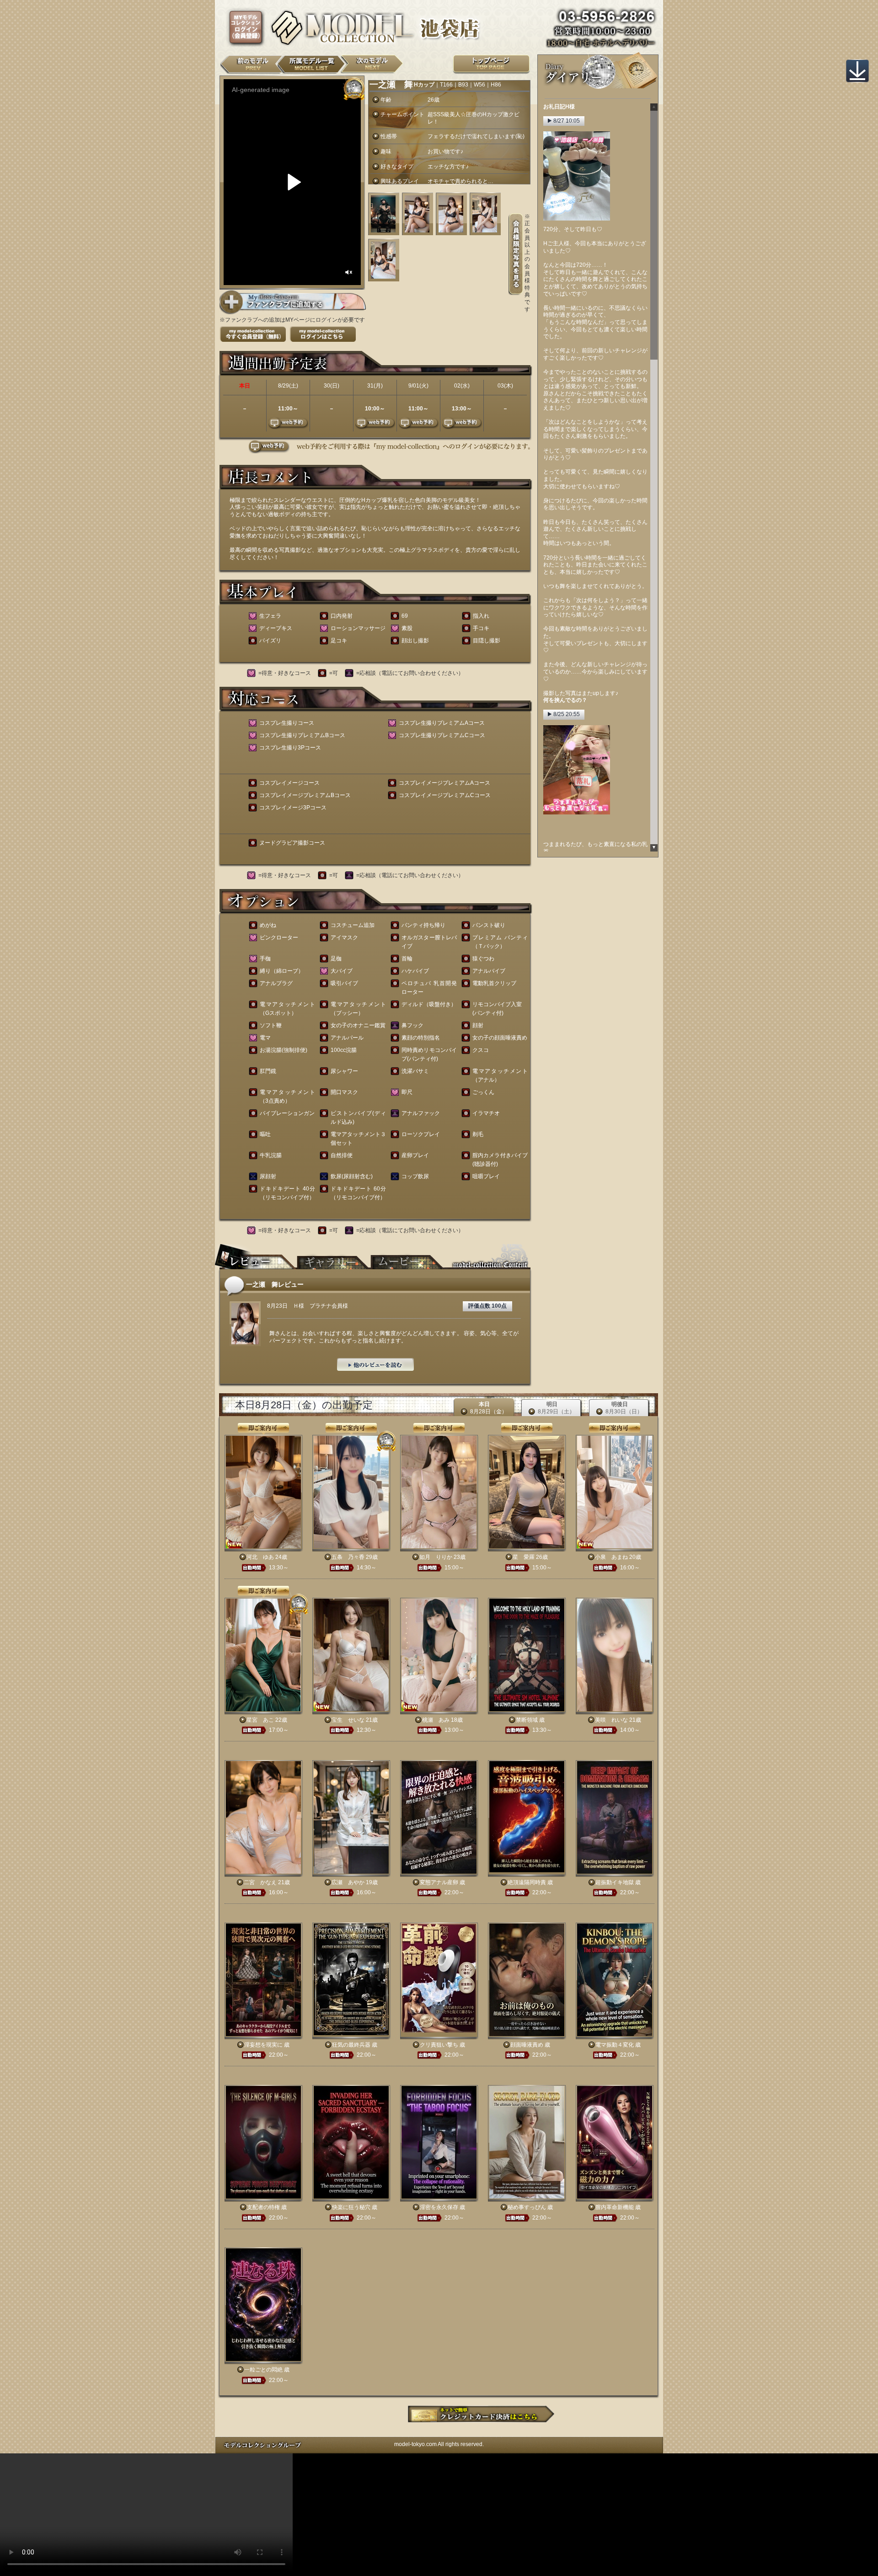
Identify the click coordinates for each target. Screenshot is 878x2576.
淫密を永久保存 (439, 2207)
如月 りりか (436, 1557)
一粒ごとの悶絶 (263, 2370)
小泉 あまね (611, 1557)
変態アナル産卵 (439, 1882)
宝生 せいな (348, 1720)
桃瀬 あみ (436, 1720)
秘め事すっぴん (527, 2207)
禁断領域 (527, 1720)
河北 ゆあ (260, 1557)
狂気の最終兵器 (351, 2045)
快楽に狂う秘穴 (351, 2207)
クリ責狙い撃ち (439, 2045)
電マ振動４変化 (615, 2045)
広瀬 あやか (348, 1882)
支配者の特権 (263, 2207)
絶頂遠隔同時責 (527, 1882)
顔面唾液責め (527, 2045)
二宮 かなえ (260, 1882)
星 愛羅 (524, 1557)
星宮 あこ (260, 1720)
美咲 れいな (611, 1720)
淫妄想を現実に (263, 2045)
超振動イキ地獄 (615, 1882)
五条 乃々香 (348, 1557)
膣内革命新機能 (615, 2207)
